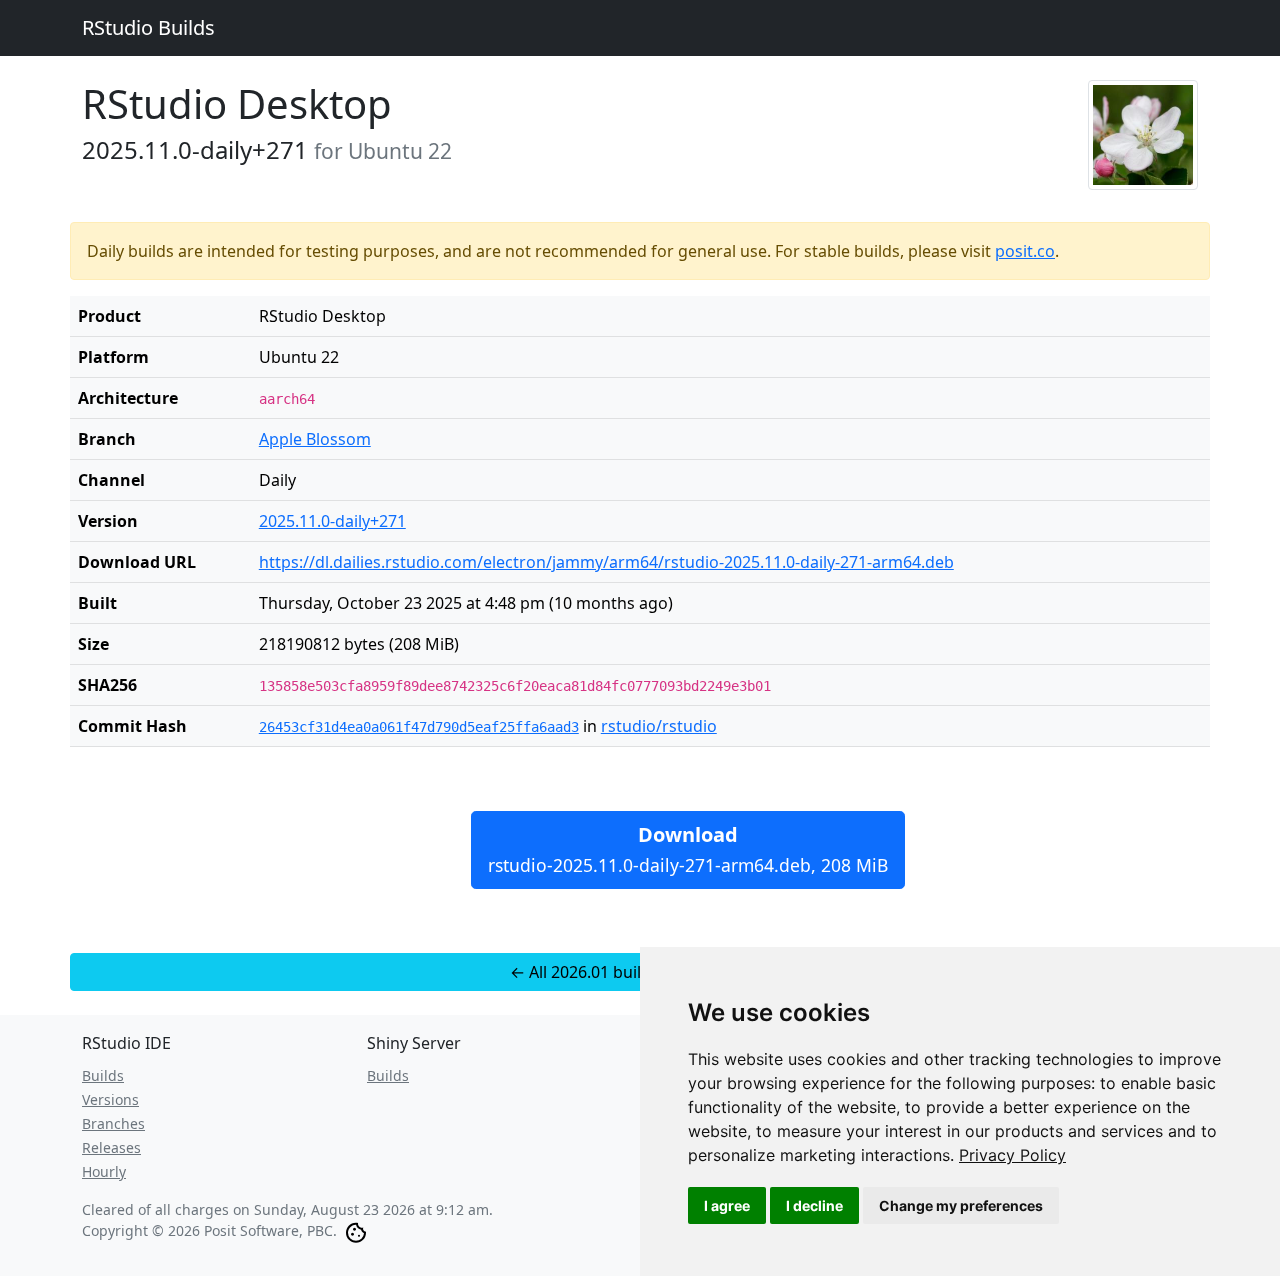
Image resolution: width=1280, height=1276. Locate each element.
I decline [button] (814, 1205)
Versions (110, 1099)
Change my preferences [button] (961, 1205)
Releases (111, 1147)
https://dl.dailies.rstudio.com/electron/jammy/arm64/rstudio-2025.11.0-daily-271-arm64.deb (606, 562)
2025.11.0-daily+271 (332, 521)
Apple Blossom (315, 439)
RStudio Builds (148, 27)
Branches (113, 1123)
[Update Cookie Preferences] (356, 1230)
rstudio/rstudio (659, 726)
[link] (1012, 1155)
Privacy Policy (1012, 1155)
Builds (103, 1075)
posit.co (1025, 251)
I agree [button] (727, 1205)
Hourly (104, 1171)
